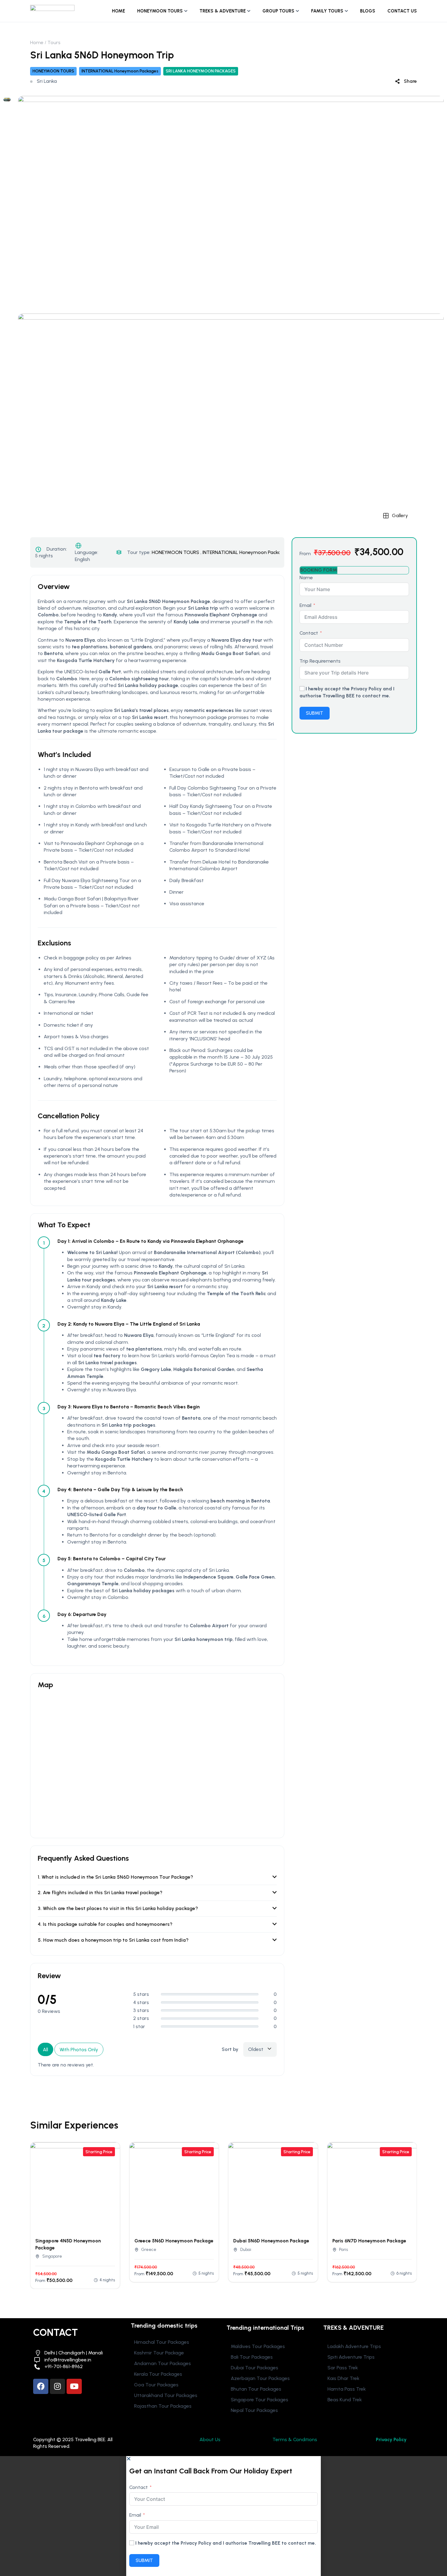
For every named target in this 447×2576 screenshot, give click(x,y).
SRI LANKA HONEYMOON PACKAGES (201, 71)
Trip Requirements (320, 661)
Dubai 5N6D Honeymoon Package (271, 2241)
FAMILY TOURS (327, 11)
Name (306, 578)
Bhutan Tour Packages (256, 2389)
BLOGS (368, 11)
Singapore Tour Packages (260, 2400)
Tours (54, 42)
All (45, 2050)
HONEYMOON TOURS (160, 11)
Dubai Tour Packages (255, 2368)
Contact (309, 633)
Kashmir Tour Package (159, 2353)
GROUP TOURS (278, 11)
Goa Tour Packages (156, 2385)
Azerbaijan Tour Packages (260, 2378)
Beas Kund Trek (345, 2400)
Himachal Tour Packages (162, 2342)
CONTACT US (402, 11)
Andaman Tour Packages (163, 2363)
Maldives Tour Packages (258, 2346)
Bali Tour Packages (252, 2357)
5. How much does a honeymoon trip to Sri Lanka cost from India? (113, 1940)
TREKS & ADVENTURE (223, 11)
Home (37, 42)
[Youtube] (74, 2386)
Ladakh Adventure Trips (354, 2346)
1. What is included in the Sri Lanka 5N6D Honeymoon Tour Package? (115, 1877)
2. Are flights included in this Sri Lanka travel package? (100, 1893)
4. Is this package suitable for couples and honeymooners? (105, 1924)
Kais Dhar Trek (343, 2378)
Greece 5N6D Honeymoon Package (174, 2241)
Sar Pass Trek (343, 2368)
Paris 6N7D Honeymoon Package (369, 2241)
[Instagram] (57, 2386)
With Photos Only (79, 2050)
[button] (223, 2459)
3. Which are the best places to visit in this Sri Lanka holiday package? (118, 1908)
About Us (210, 2439)
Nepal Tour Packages (254, 2410)
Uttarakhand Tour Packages (166, 2395)
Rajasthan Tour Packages (163, 2406)
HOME (118, 11)
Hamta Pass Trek (347, 2389)
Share (410, 81)
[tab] (319, 570)
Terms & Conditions (295, 2439)
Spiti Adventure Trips (351, 2357)
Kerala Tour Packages (158, 2374)
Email (305, 605)
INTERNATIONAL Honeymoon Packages (120, 71)
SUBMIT (315, 713)
